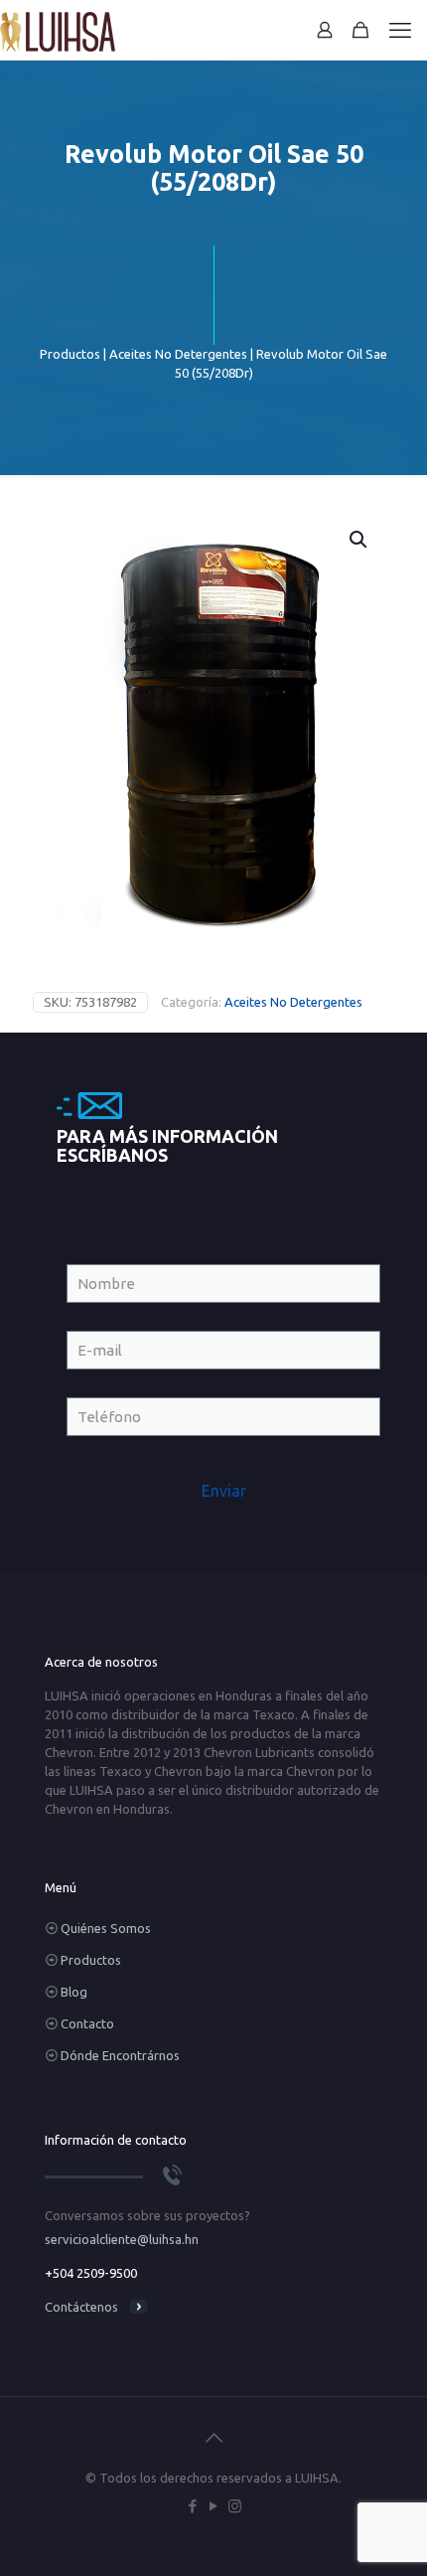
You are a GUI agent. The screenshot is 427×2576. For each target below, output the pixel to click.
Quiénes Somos (106, 1928)
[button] (359, 540)
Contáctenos (81, 2307)
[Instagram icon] (235, 2506)
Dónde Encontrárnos (120, 2055)
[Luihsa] (58, 30)
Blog (74, 1992)
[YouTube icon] (214, 2506)
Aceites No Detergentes (178, 354)
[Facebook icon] (193, 2506)
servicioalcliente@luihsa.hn (122, 2239)
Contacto (87, 2023)
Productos (70, 354)
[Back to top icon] (213, 2438)
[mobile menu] (400, 30)
